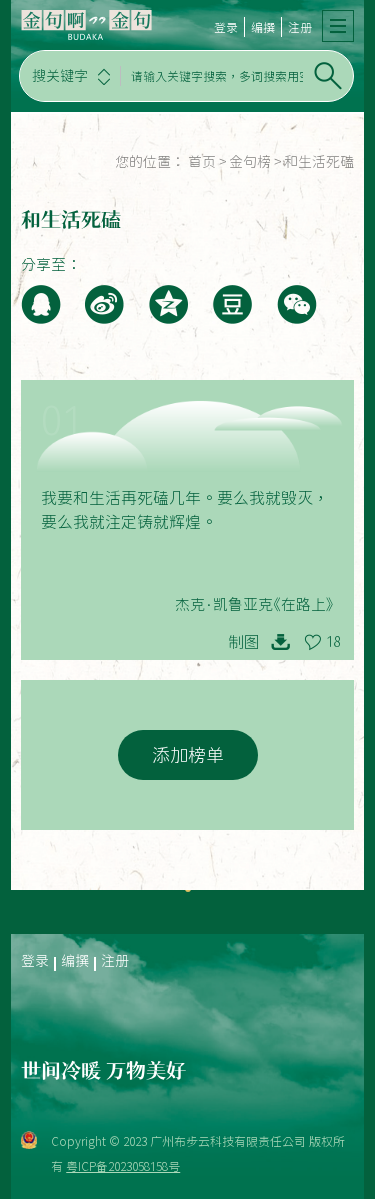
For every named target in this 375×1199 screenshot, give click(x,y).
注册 (300, 27)
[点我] (338, 26)
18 (333, 642)
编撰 (263, 27)
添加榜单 (188, 755)
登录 (226, 27)
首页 (202, 162)
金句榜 (250, 162)
